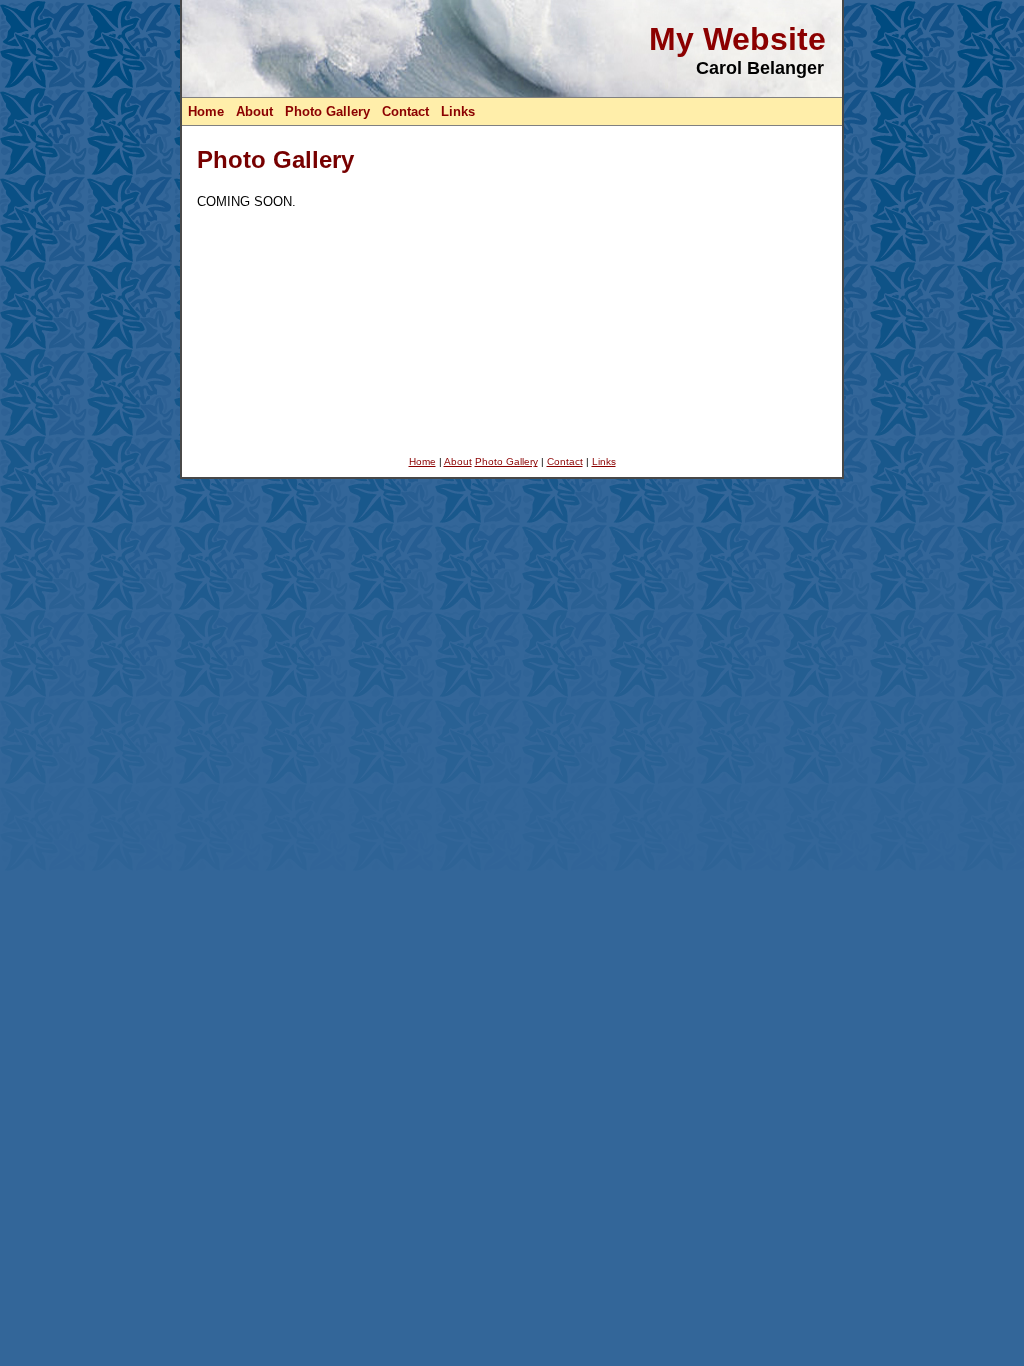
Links (458, 111)
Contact (405, 111)
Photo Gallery (327, 111)
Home (206, 111)
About (254, 111)
